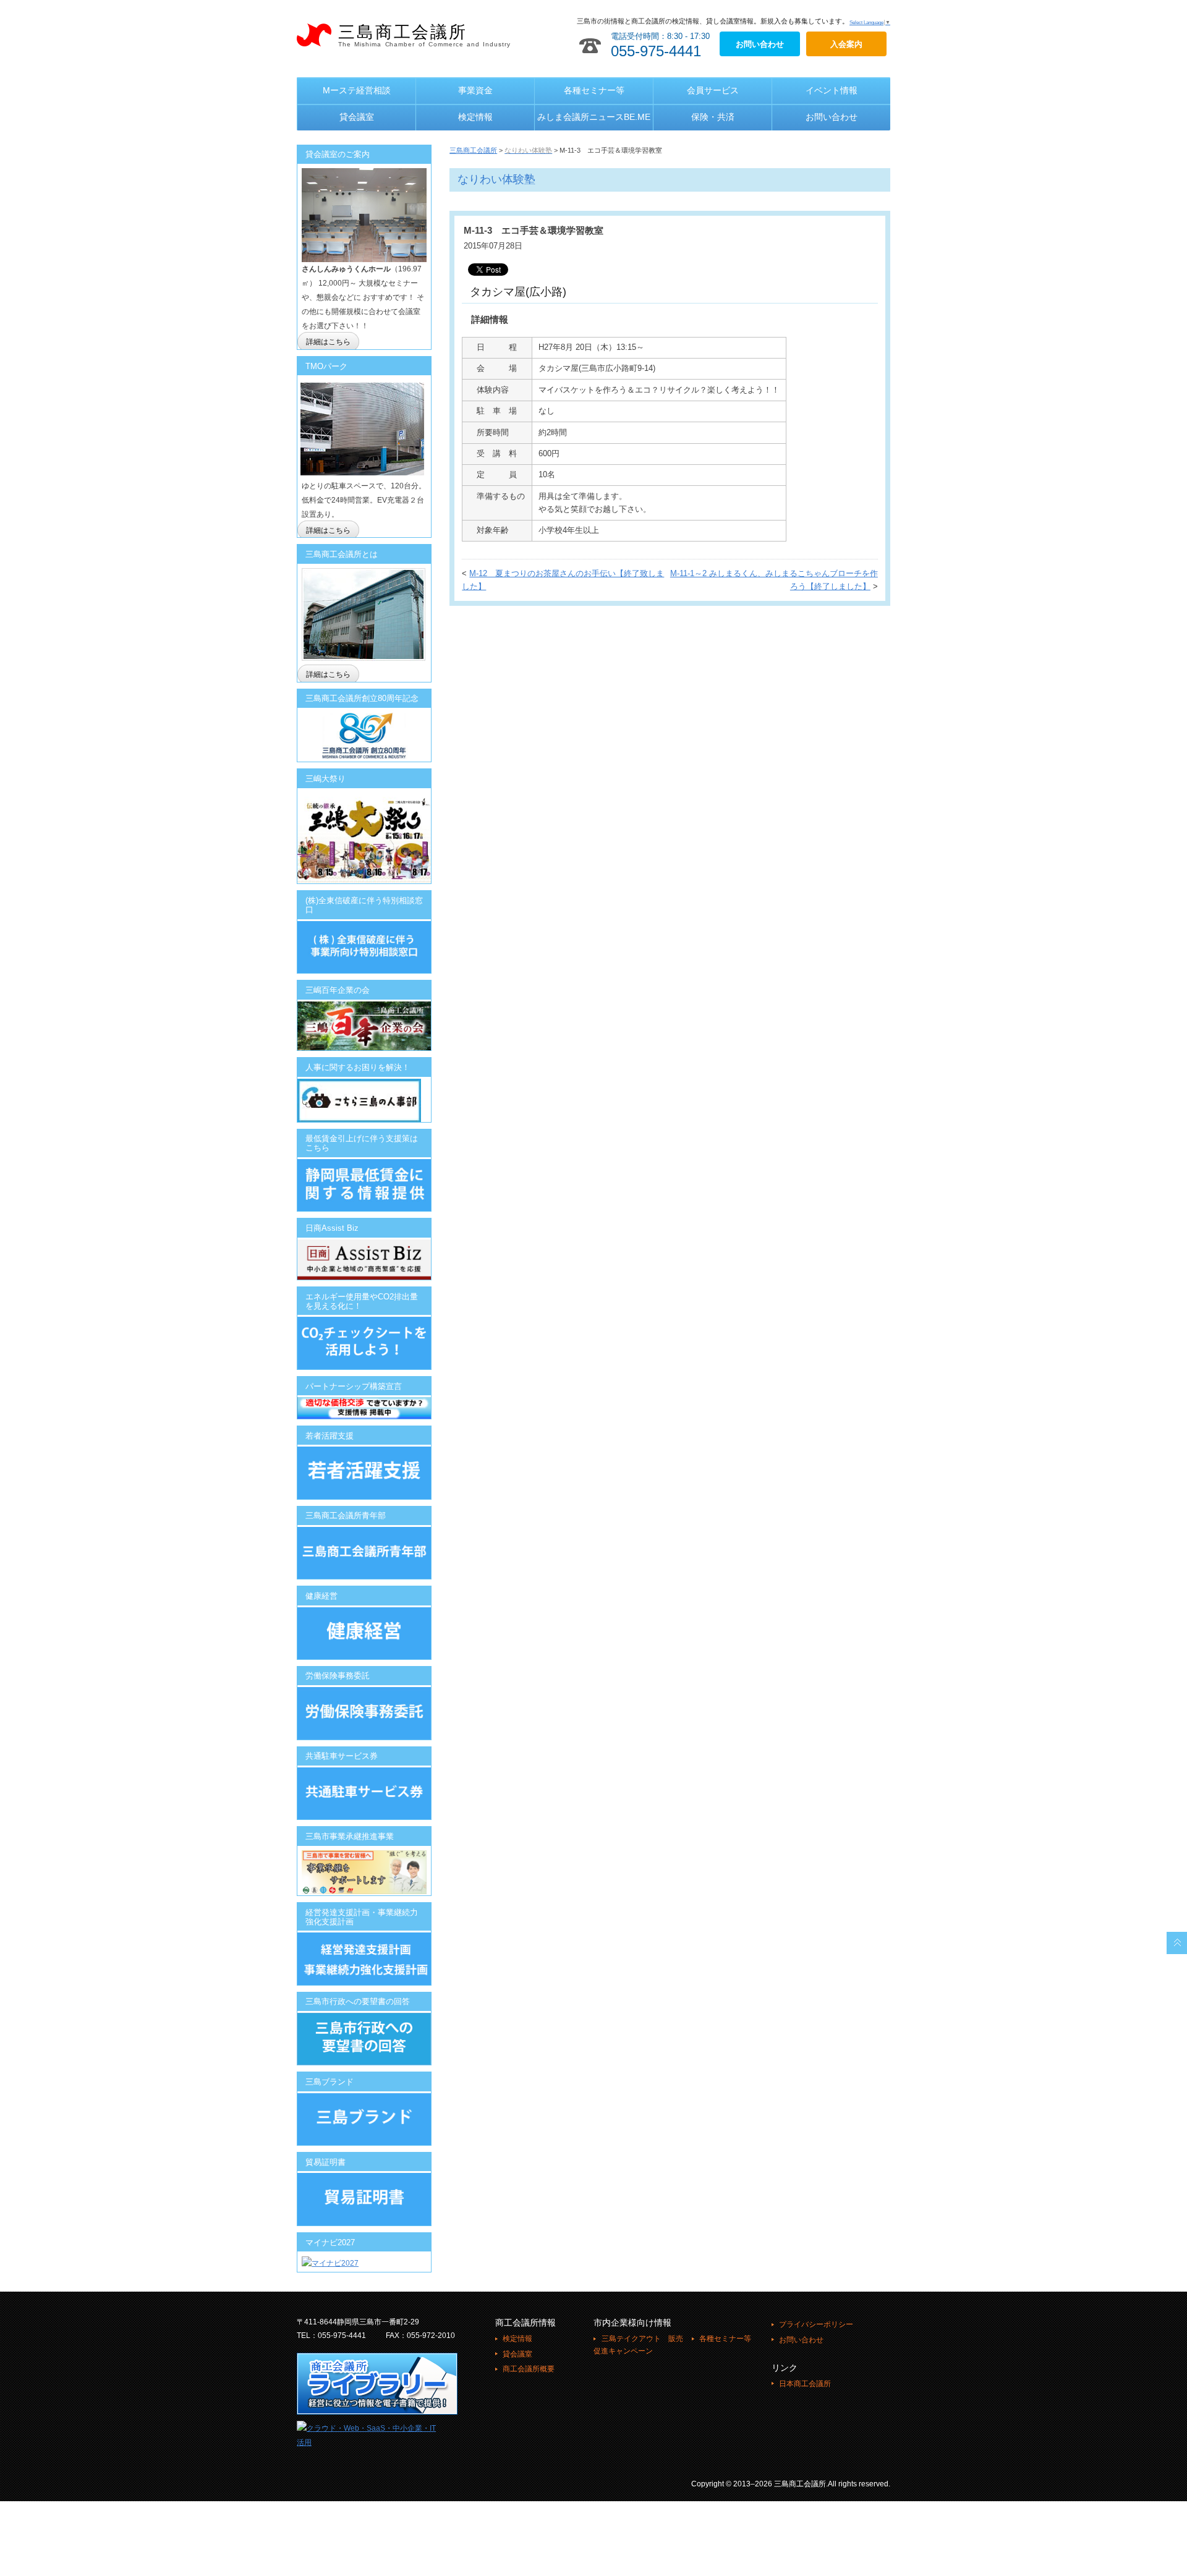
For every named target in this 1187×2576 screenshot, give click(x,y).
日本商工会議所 (805, 2384)
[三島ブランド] (364, 2119)
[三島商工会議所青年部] (364, 1553)
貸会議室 (357, 117)
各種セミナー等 (594, 90)
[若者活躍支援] (364, 1473)
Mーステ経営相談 (357, 90)
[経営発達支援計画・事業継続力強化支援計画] (364, 1939)
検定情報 (475, 117)
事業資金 (475, 90)
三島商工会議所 (424, 35)
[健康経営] (364, 1633)
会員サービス (713, 90)
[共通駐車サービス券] (364, 1774)
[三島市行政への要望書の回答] (364, 2039)
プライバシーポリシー (816, 2324)
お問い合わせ (832, 117)
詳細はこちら (328, 342)
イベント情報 (832, 90)
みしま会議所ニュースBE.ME (594, 117)
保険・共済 (713, 117)
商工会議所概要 (529, 2369)
